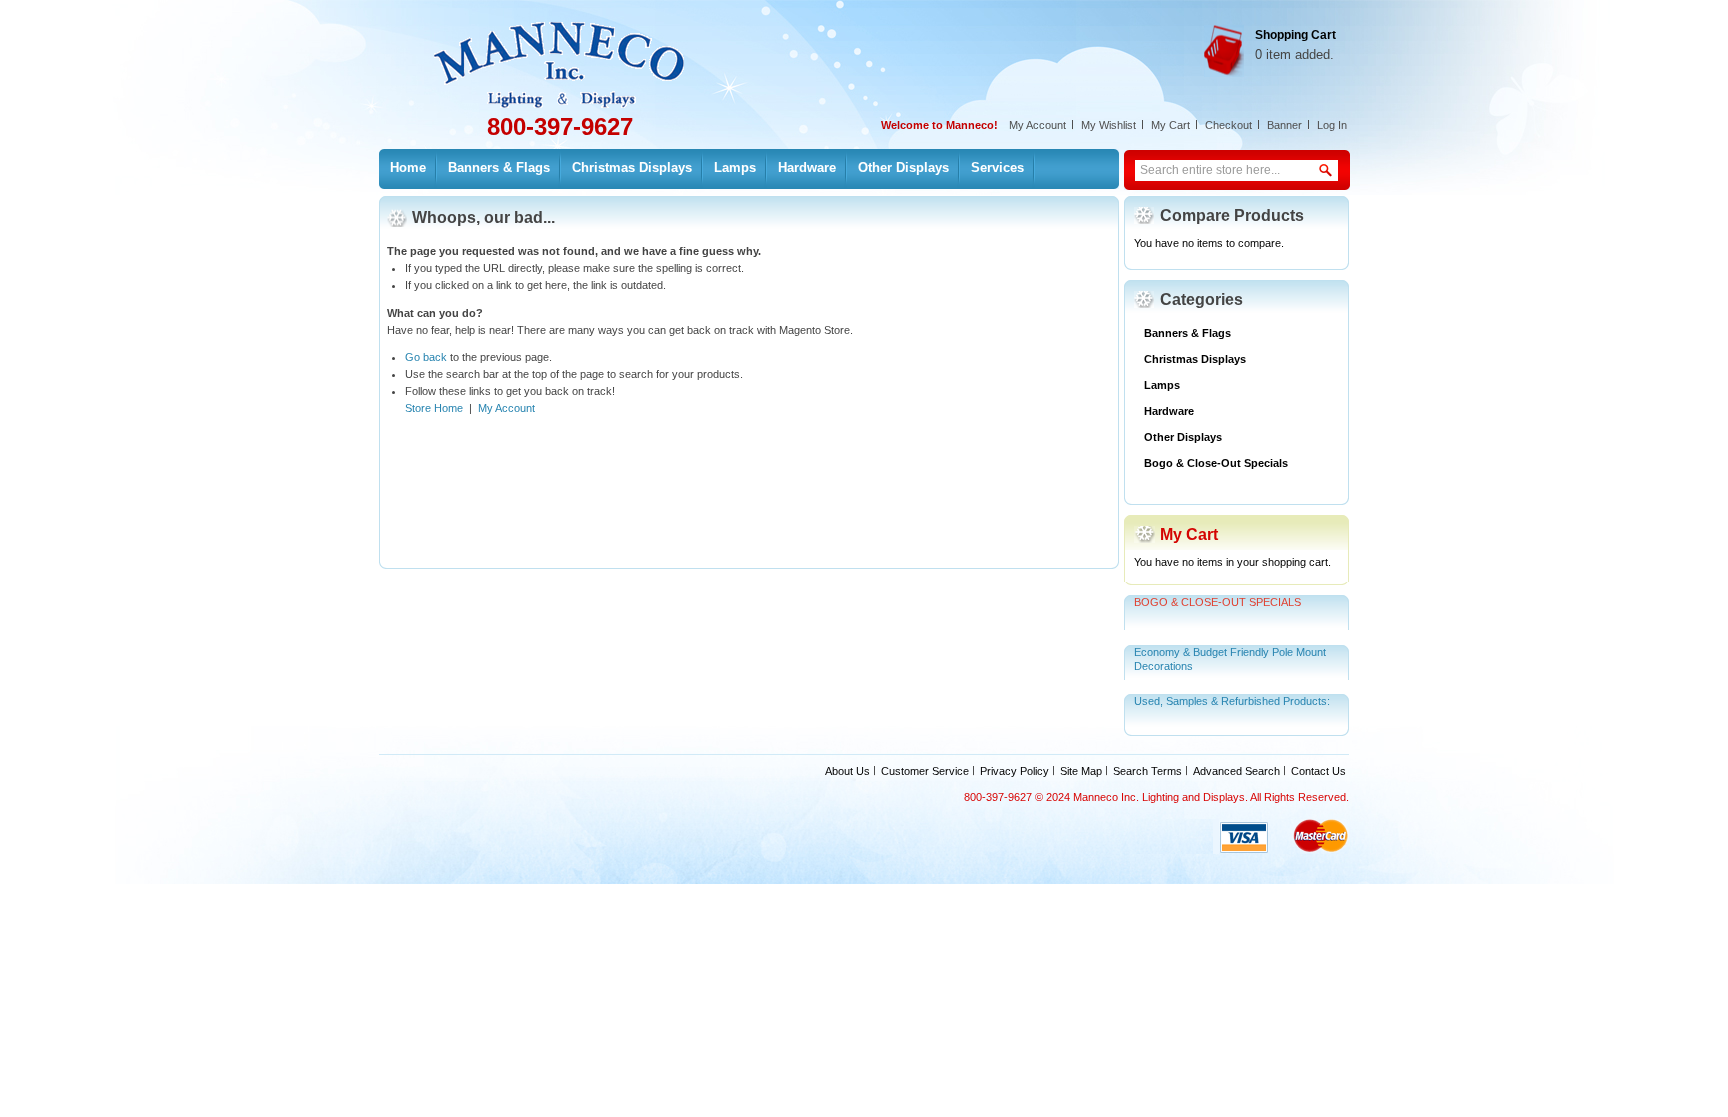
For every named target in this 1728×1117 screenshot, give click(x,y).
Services (997, 167)
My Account (1037, 125)
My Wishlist (1108, 125)
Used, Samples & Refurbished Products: (1232, 701)
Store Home (434, 408)
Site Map (1081, 771)
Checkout (1228, 125)
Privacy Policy (1014, 771)
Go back (426, 357)
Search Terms (1147, 771)
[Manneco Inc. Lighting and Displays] (572, 54)
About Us (847, 771)
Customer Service (925, 771)
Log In (1332, 125)
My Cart (1170, 125)
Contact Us (1318, 771)
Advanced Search (1236, 771)
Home (408, 167)
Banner (1284, 125)
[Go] (1327, 162)
